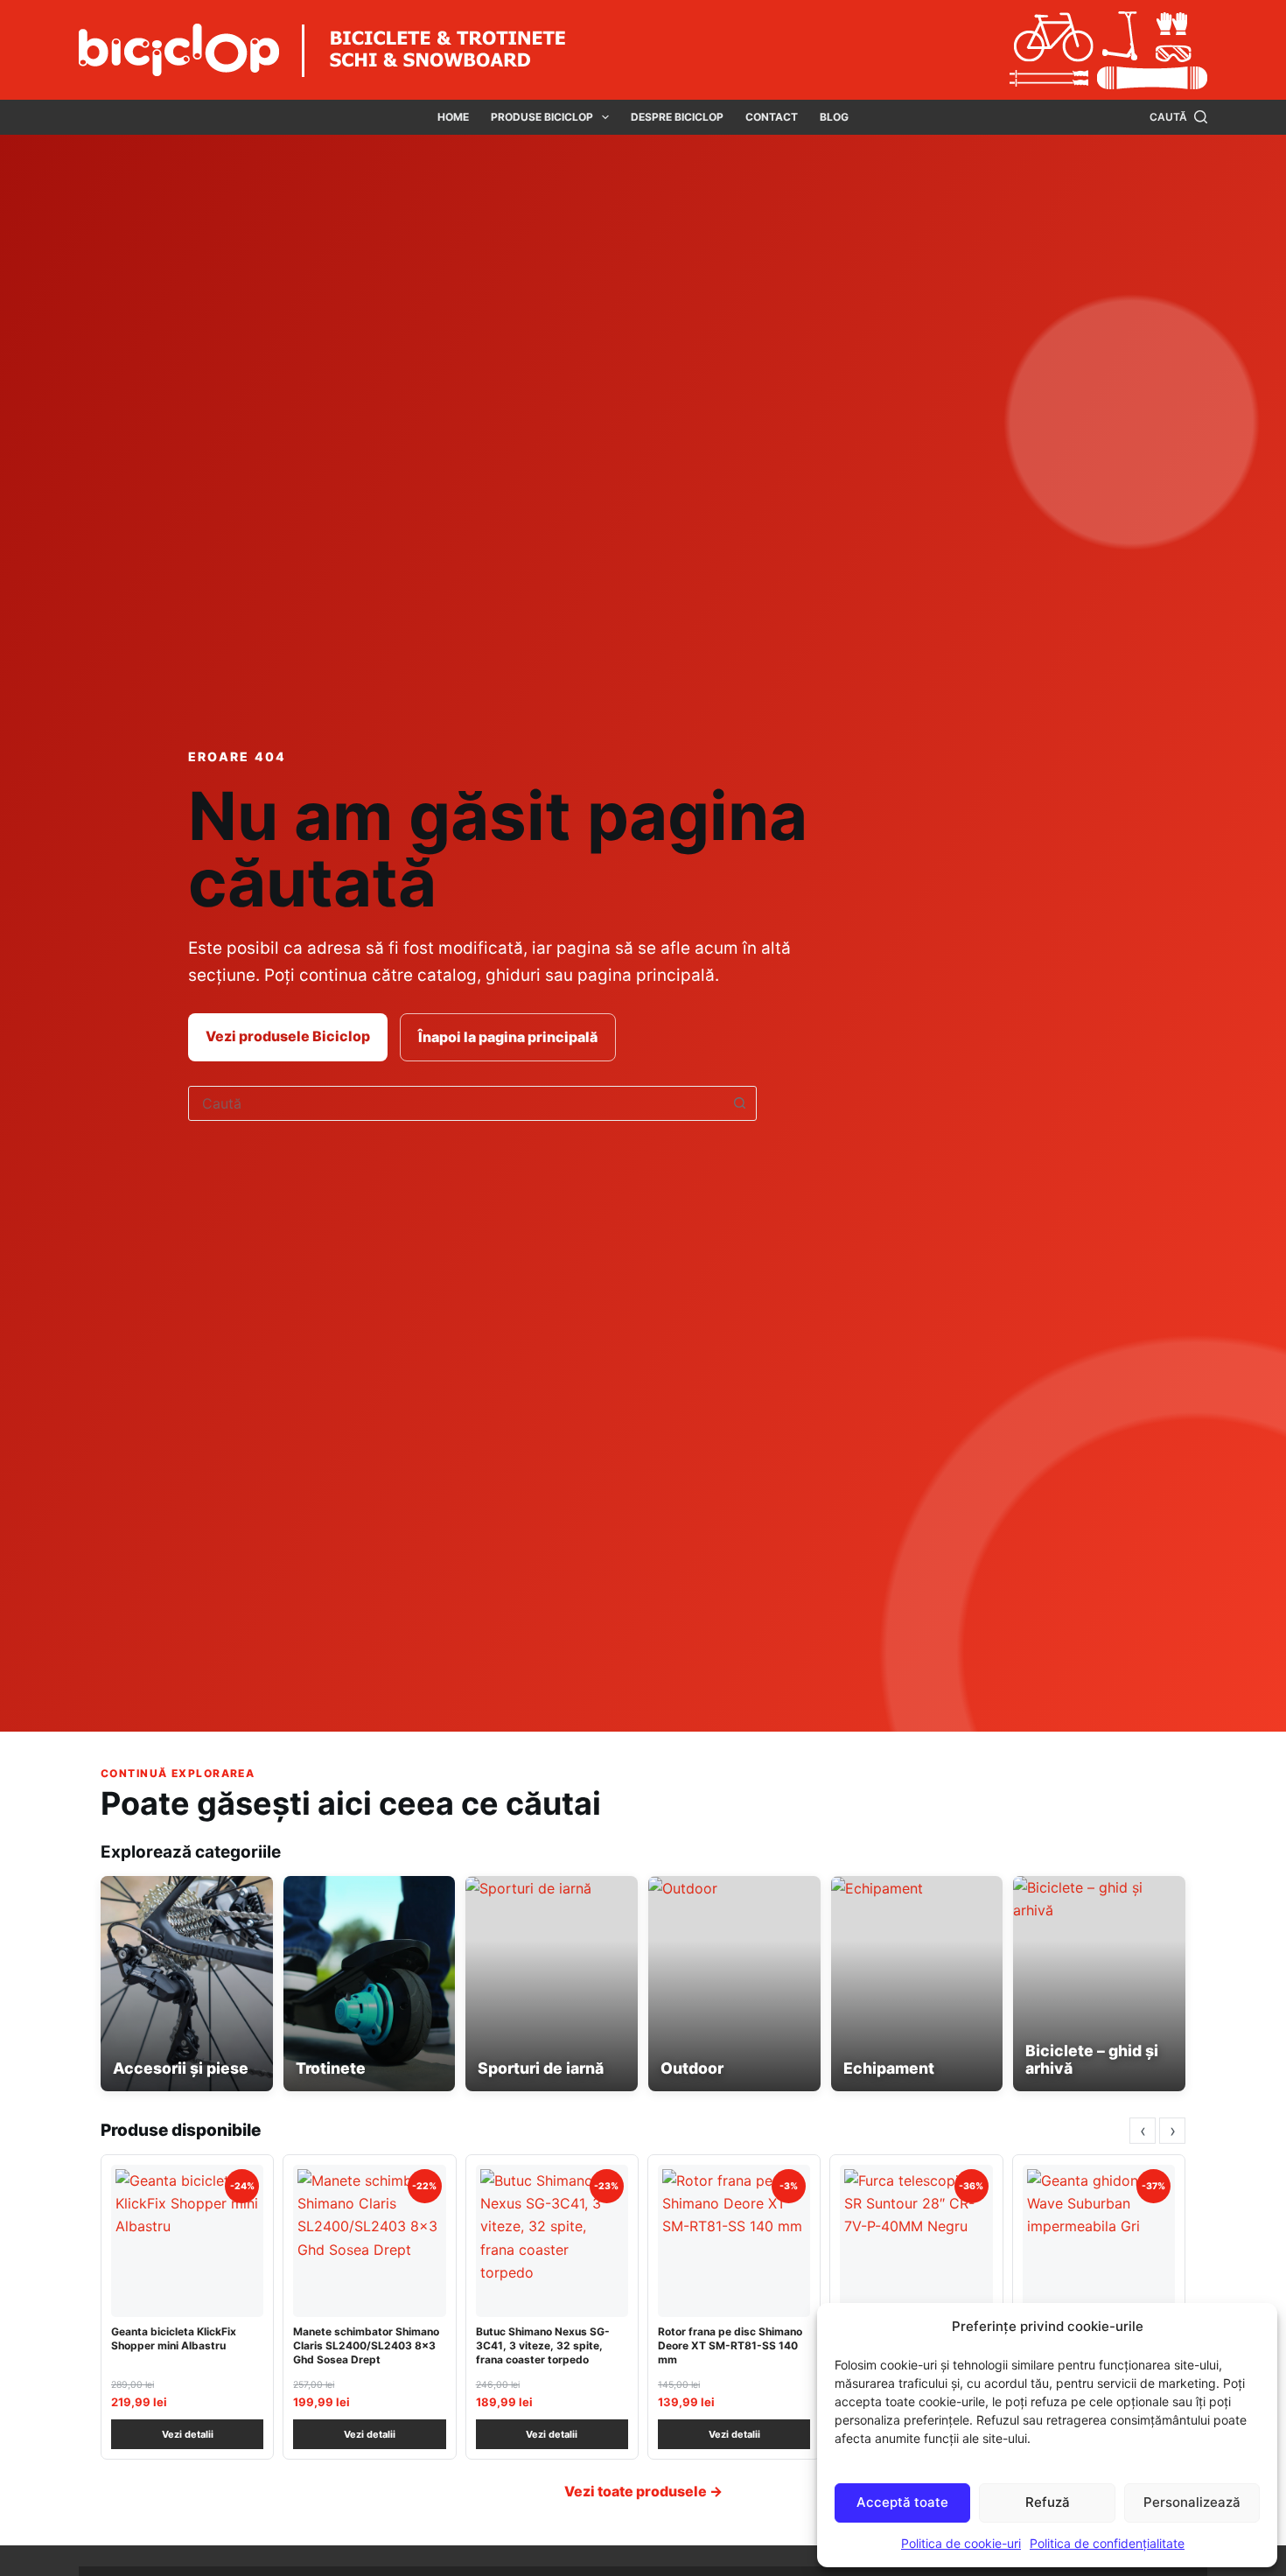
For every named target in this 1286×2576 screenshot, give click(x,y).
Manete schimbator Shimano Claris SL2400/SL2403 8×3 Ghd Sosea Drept (366, 2345)
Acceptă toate (902, 2502)
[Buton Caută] (739, 1103)
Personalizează (1192, 2502)
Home (453, 117)
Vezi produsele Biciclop (288, 1036)
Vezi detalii (188, 2434)
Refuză (1048, 2502)
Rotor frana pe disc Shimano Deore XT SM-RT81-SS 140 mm (730, 2345)
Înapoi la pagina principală (508, 1037)
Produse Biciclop (542, 117)
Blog (834, 117)
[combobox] (456, 1103)
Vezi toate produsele (643, 2491)
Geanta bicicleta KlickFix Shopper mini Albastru (174, 2338)
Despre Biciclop (677, 117)
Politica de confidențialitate (1107, 2543)
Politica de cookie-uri (961, 2543)
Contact (772, 117)
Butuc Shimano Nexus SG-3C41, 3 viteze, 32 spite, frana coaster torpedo (543, 2345)
